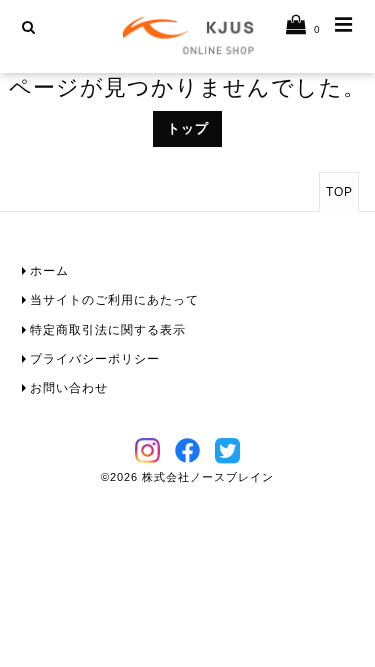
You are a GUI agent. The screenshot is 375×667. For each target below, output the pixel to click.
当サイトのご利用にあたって (114, 300)
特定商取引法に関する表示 (108, 330)
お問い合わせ (69, 388)
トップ (188, 129)
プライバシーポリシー (95, 359)
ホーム (49, 271)
